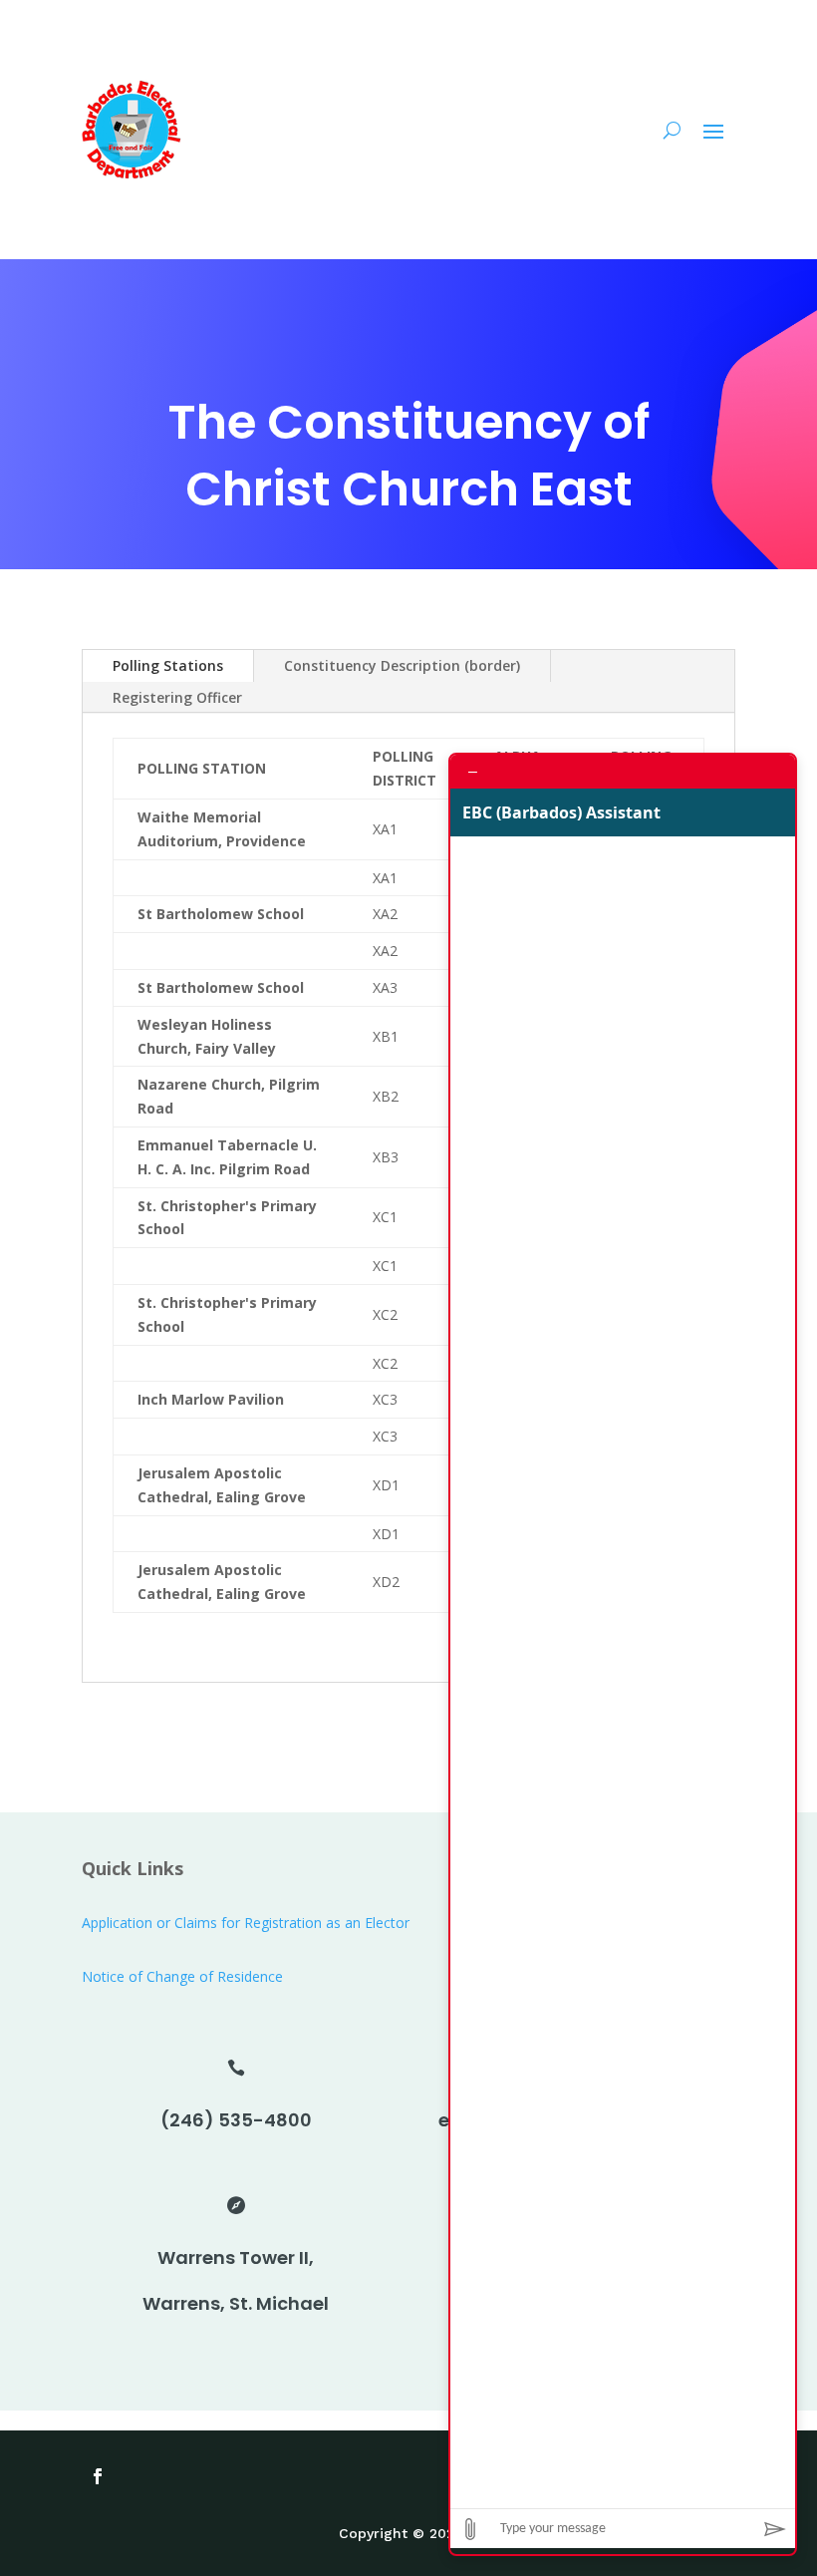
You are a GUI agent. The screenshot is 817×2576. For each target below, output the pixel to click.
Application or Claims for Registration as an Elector (246, 1923)
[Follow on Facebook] (98, 2476)
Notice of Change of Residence (182, 1976)
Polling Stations (168, 665)
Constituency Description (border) (402, 665)
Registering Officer (177, 697)
